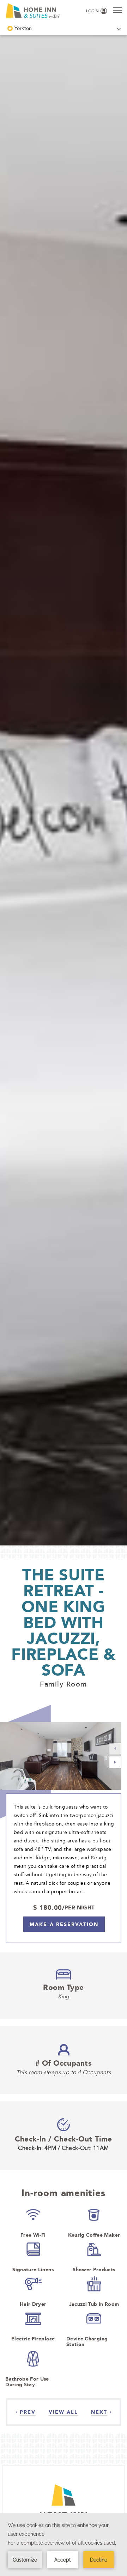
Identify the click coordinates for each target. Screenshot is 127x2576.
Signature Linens (33, 2270)
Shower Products (94, 2270)
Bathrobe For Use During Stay (27, 2382)
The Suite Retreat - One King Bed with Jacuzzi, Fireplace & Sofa (63, 1622)
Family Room (64, 1684)
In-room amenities (63, 2193)
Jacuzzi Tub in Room (94, 2304)
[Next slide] (115, 1763)
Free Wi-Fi (33, 2235)
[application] (64, 2545)
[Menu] (117, 10)
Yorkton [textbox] (23, 28)
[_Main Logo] (27, 11)
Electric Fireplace (33, 2339)
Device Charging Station (87, 2341)
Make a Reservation (64, 1924)
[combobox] (64, 28)
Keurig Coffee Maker (94, 2235)
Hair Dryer (33, 2304)
